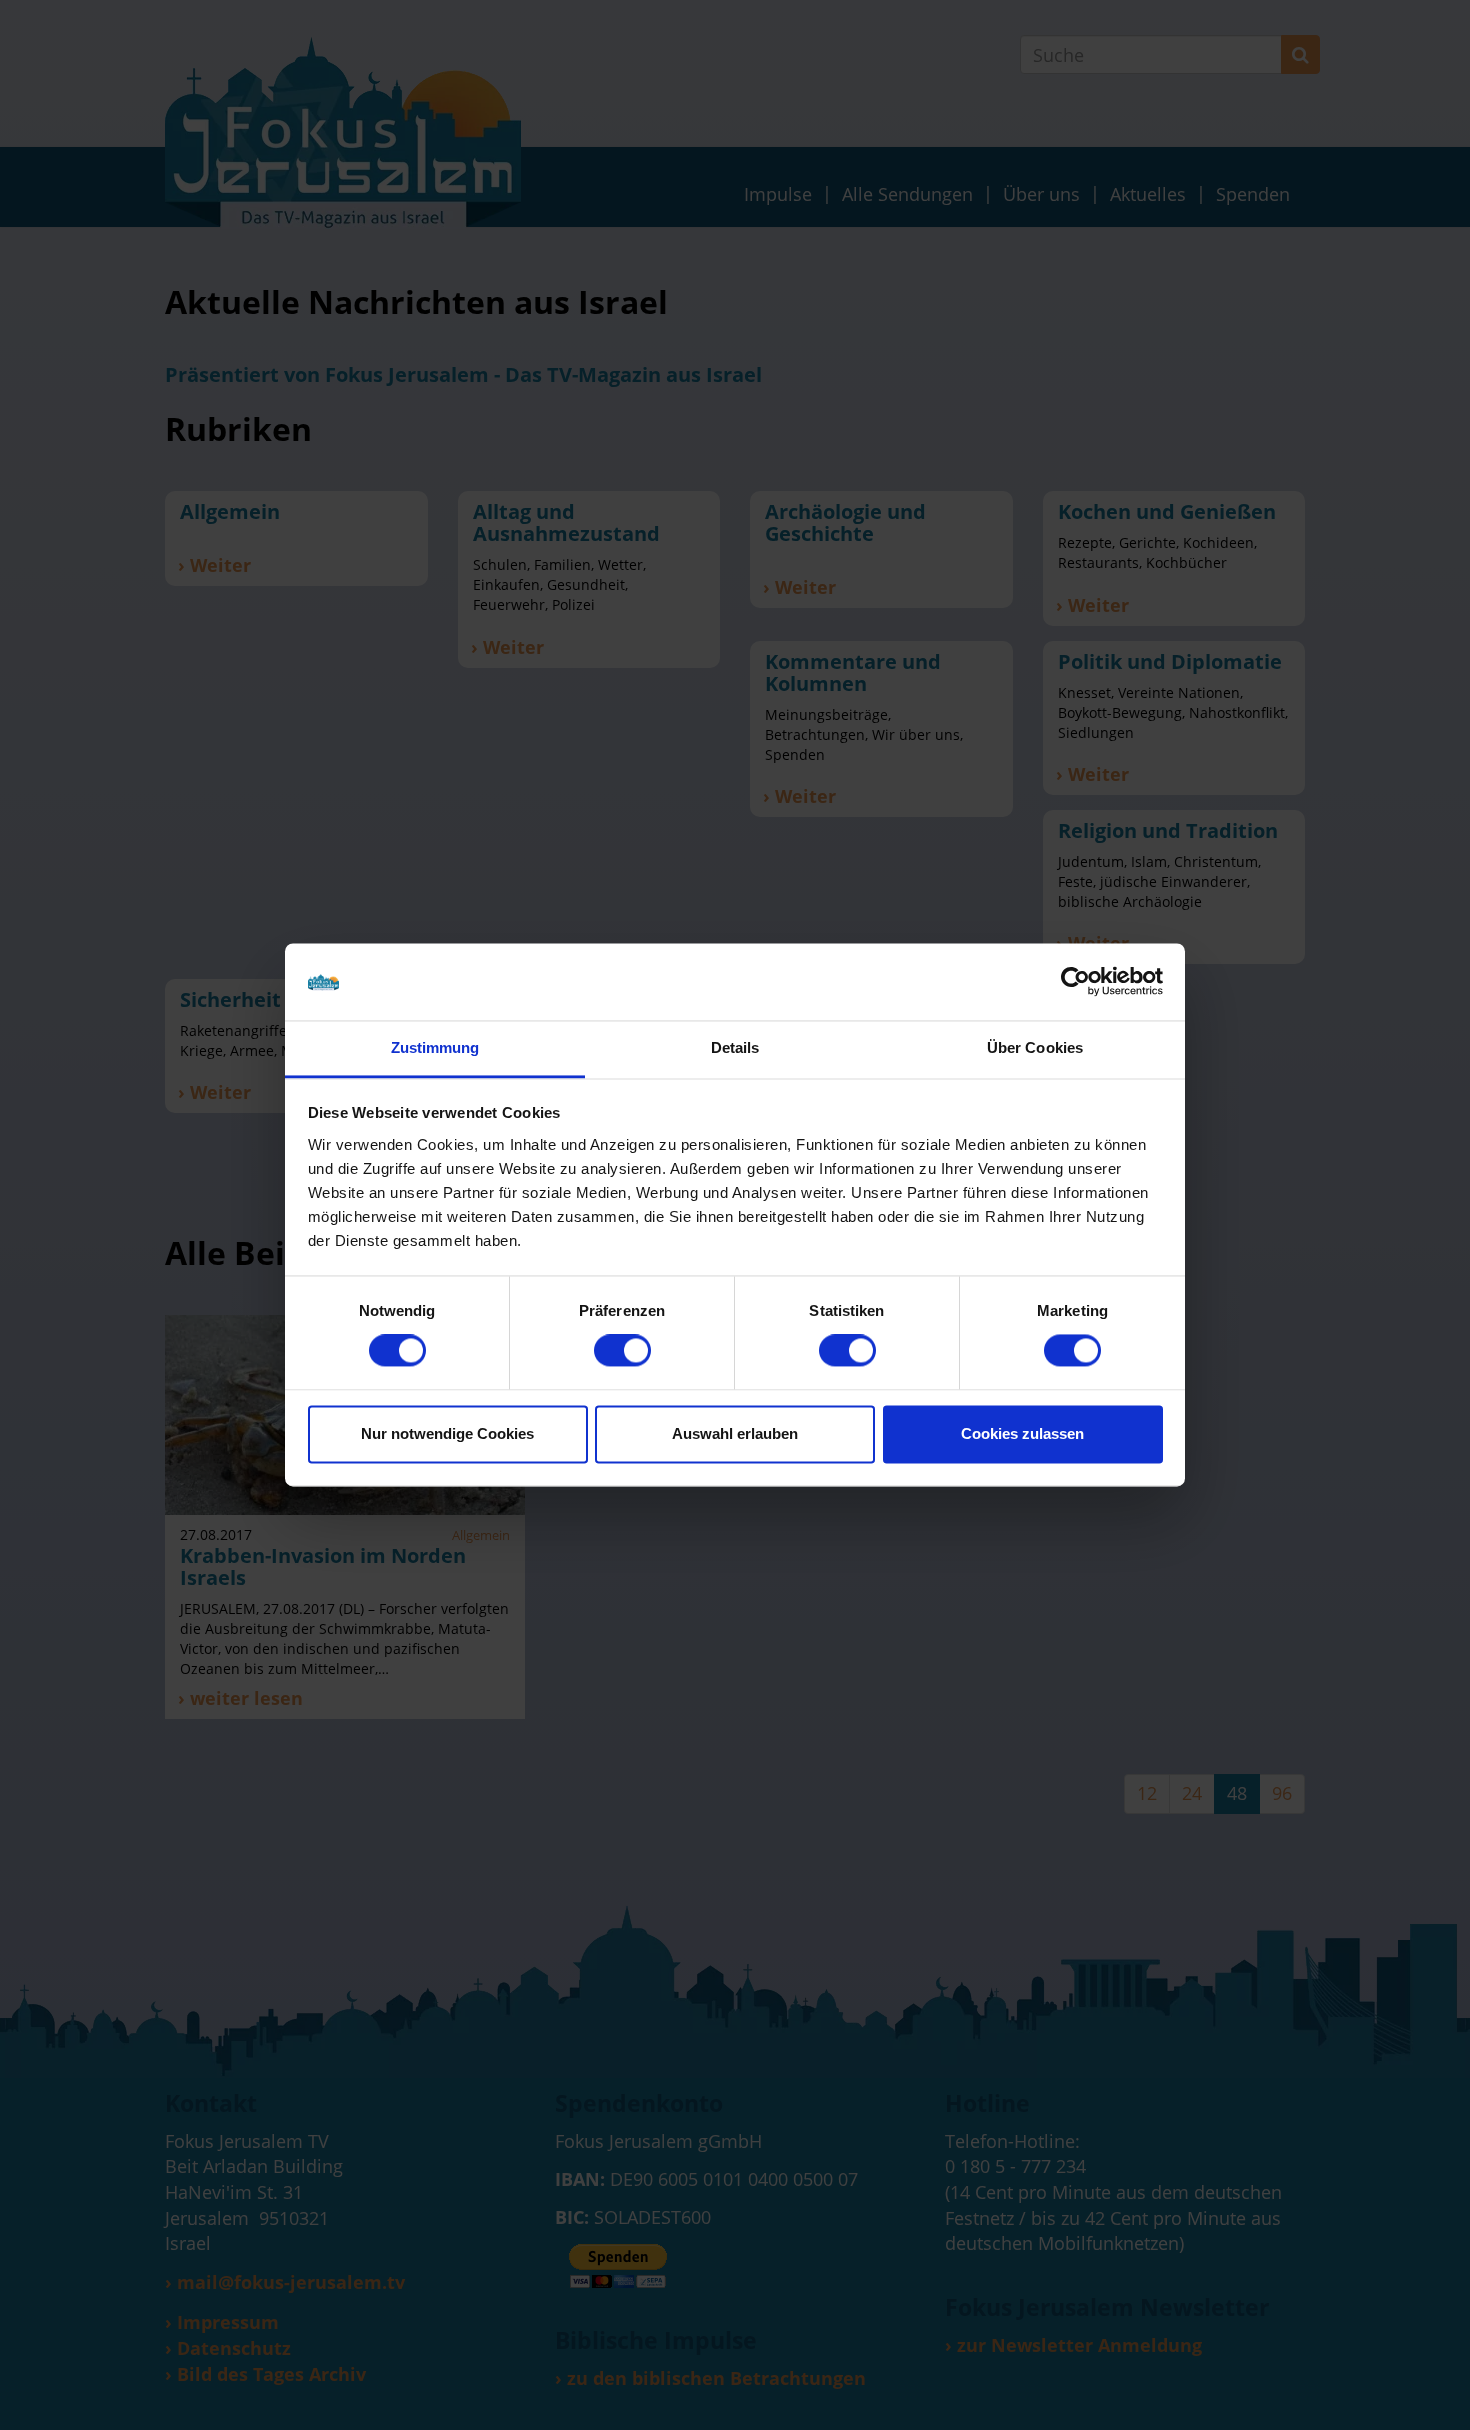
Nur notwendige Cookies (447, 1433)
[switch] (622, 1351)
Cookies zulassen (1022, 1433)
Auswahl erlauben (735, 1433)
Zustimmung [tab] (435, 1047)
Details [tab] (735, 1047)
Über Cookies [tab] (1035, 1047)
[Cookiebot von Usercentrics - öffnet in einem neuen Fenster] (1075, 982)
